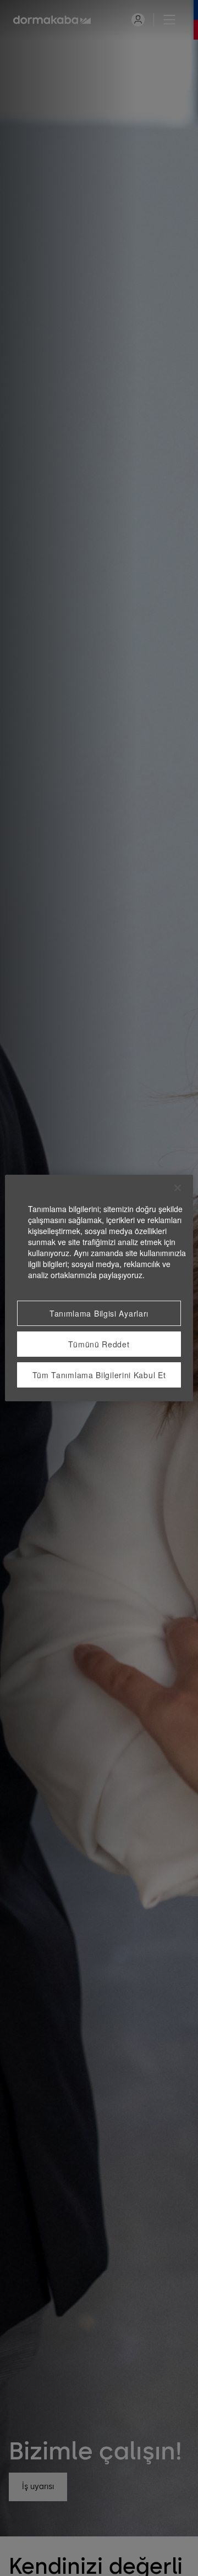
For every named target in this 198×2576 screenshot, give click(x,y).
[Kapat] (178, 1188)
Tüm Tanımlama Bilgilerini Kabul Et (99, 1375)
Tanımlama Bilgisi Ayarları (99, 1313)
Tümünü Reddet (99, 1344)
